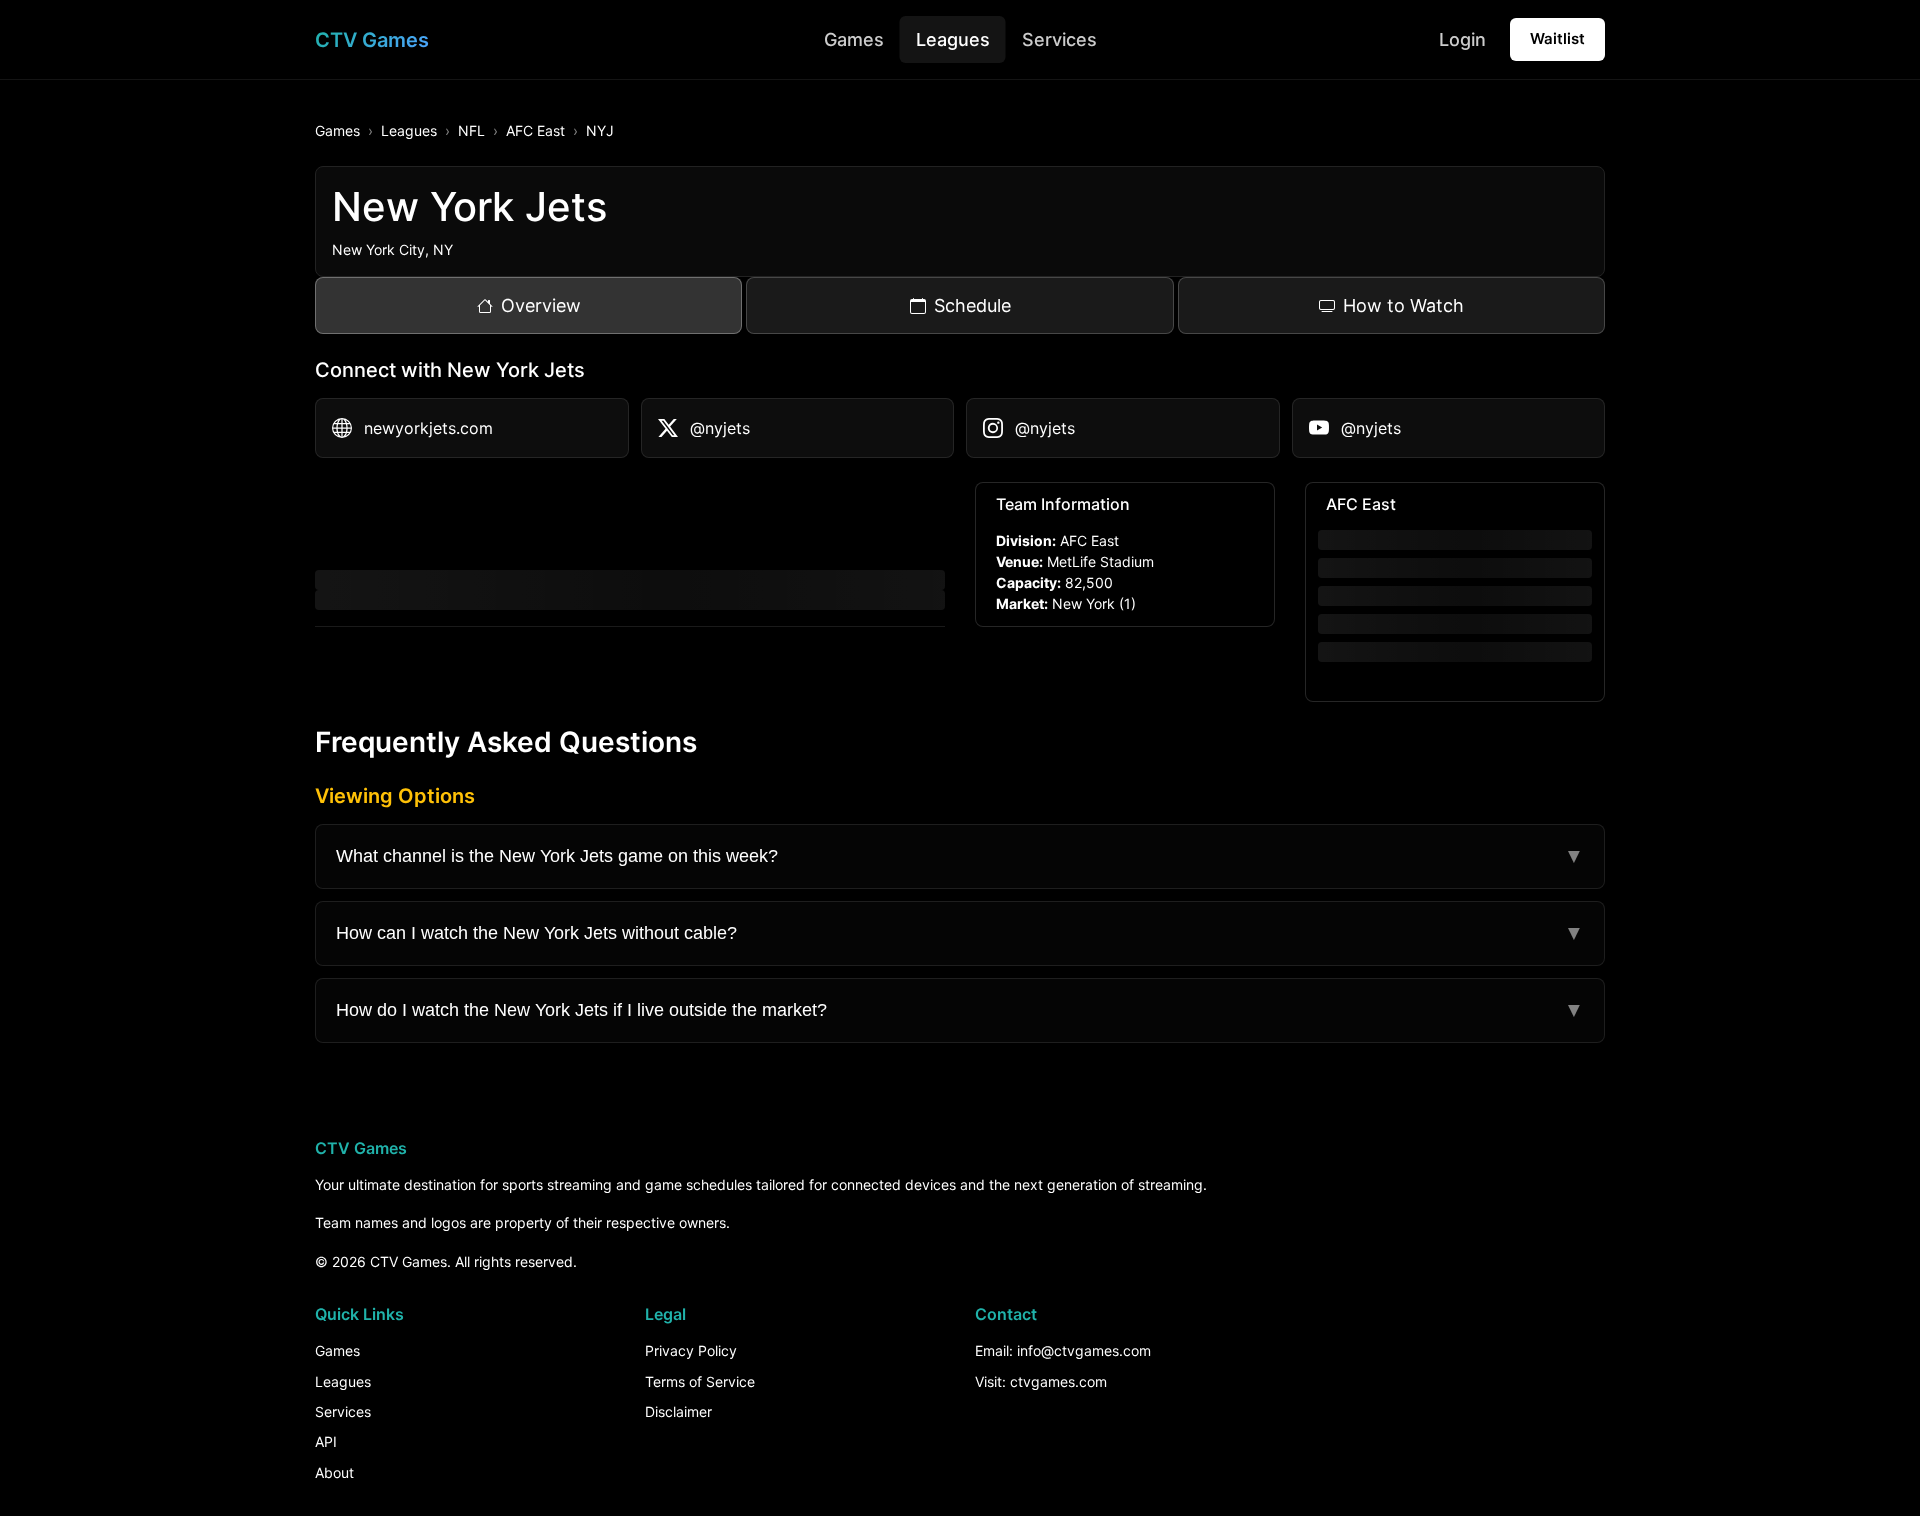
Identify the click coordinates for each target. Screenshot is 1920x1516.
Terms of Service (700, 1381)
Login (1462, 39)
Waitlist (1557, 38)
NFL (471, 130)
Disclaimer (678, 1411)
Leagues (953, 39)
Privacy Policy (691, 1350)
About (334, 1472)
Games (854, 39)
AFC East (535, 130)
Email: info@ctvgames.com (1063, 1350)
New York (1083, 603)
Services (1059, 39)
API (326, 1441)
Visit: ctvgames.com (1041, 1381)
